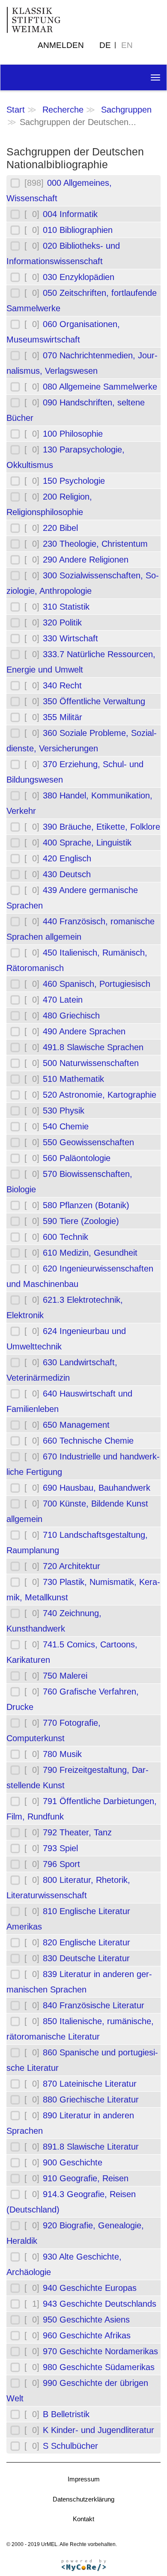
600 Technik (66, 1237)
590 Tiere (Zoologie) (81, 1221)
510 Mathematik (73, 1079)
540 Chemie (66, 1126)
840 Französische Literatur (94, 2005)
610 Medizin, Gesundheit (90, 1253)
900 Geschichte (73, 2162)
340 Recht (62, 685)
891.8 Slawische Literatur (91, 2147)
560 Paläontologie (77, 1158)
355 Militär (63, 717)
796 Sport (61, 1864)
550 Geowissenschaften (88, 1142)
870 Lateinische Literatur (90, 2084)
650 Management (76, 1425)
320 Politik (62, 622)
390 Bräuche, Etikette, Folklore (101, 827)
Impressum (84, 2479)
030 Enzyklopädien (79, 277)
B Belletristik (66, 2414)
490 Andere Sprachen (84, 1031)
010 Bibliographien (78, 230)
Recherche (63, 110)
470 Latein (63, 1000)
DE (105, 45)
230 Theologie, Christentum (95, 544)
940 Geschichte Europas (90, 2288)
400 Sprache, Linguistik (87, 843)
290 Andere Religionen (86, 560)
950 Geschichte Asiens (86, 2320)
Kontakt (83, 2519)
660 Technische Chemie (88, 1441)
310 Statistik (66, 607)
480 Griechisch (71, 1016)
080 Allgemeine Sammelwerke (100, 387)
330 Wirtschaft (70, 638)
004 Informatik (70, 214)
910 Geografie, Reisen (86, 2178)
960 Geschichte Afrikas (87, 2335)
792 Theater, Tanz (77, 1832)
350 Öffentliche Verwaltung (94, 701)
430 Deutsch (67, 874)
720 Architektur (72, 1566)
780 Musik (62, 1754)
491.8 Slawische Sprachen (93, 1047)
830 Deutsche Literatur (86, 1958)
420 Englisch (67, 858)
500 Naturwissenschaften (91, 1063)
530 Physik (64, 1111)
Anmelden (61, 45)
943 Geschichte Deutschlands (100, 2304)
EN (127, 45)
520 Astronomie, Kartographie (100, 1095)
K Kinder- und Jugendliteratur (98, 2430)
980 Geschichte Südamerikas (99, 2367)
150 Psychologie (74, 481)
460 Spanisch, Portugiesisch (97, 984)
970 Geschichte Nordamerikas (100, 2351)
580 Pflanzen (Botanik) (86, 1205)
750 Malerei (65, 1676)
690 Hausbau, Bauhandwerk (97, 1488)
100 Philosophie (73, 434)
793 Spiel (60, 1848)
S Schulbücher (70, 2446)
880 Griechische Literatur (91, 2100)
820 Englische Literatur (86, 1942)
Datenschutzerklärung (83, 2499)
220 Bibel (60, 528)
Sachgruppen (126, 110)
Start (16, 110)
